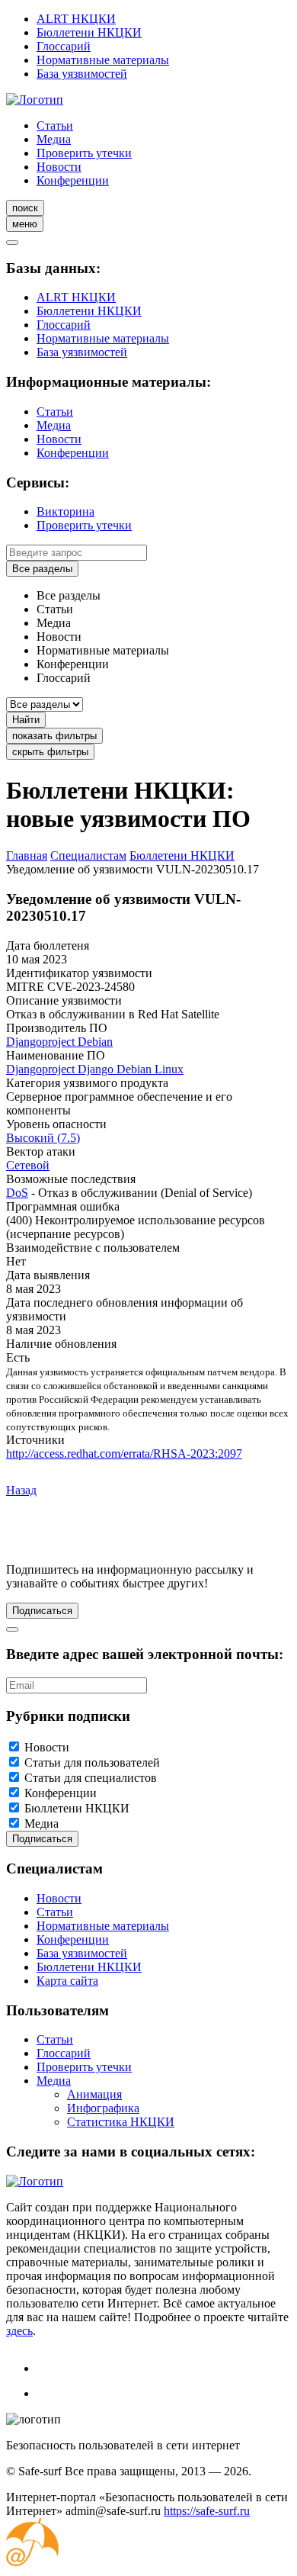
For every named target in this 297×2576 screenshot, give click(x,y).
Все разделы (42, 569)
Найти (26, 720)
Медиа (54, 139)
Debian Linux (150, 1069)
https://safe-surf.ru (207, 2511)
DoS (17, 1193)
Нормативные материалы (103, 60)
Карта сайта (67, 1981)
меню (25, 224)
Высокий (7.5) (43, 1138)
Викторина (65, 511)
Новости (59, 167)
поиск (25, 208)
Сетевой (28, 1165)
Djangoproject (42, 1042)
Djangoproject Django (61, 1069)
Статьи (55, 125)
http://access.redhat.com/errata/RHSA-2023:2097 (124, 1454)
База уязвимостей (82, 74)
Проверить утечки (84, 153)
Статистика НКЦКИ (121, 2122)
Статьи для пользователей (92, 1762)
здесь (19, 2331)
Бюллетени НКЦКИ (89, 32)
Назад (21, 1490)
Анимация (94, 2094)
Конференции (73, 180)
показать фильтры (54, 736)
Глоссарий (64, 46)
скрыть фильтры (50, 752)
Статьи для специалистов (91, 1778)
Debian (95, 1042)
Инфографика (103, 2108)
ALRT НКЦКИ (76, 19)
